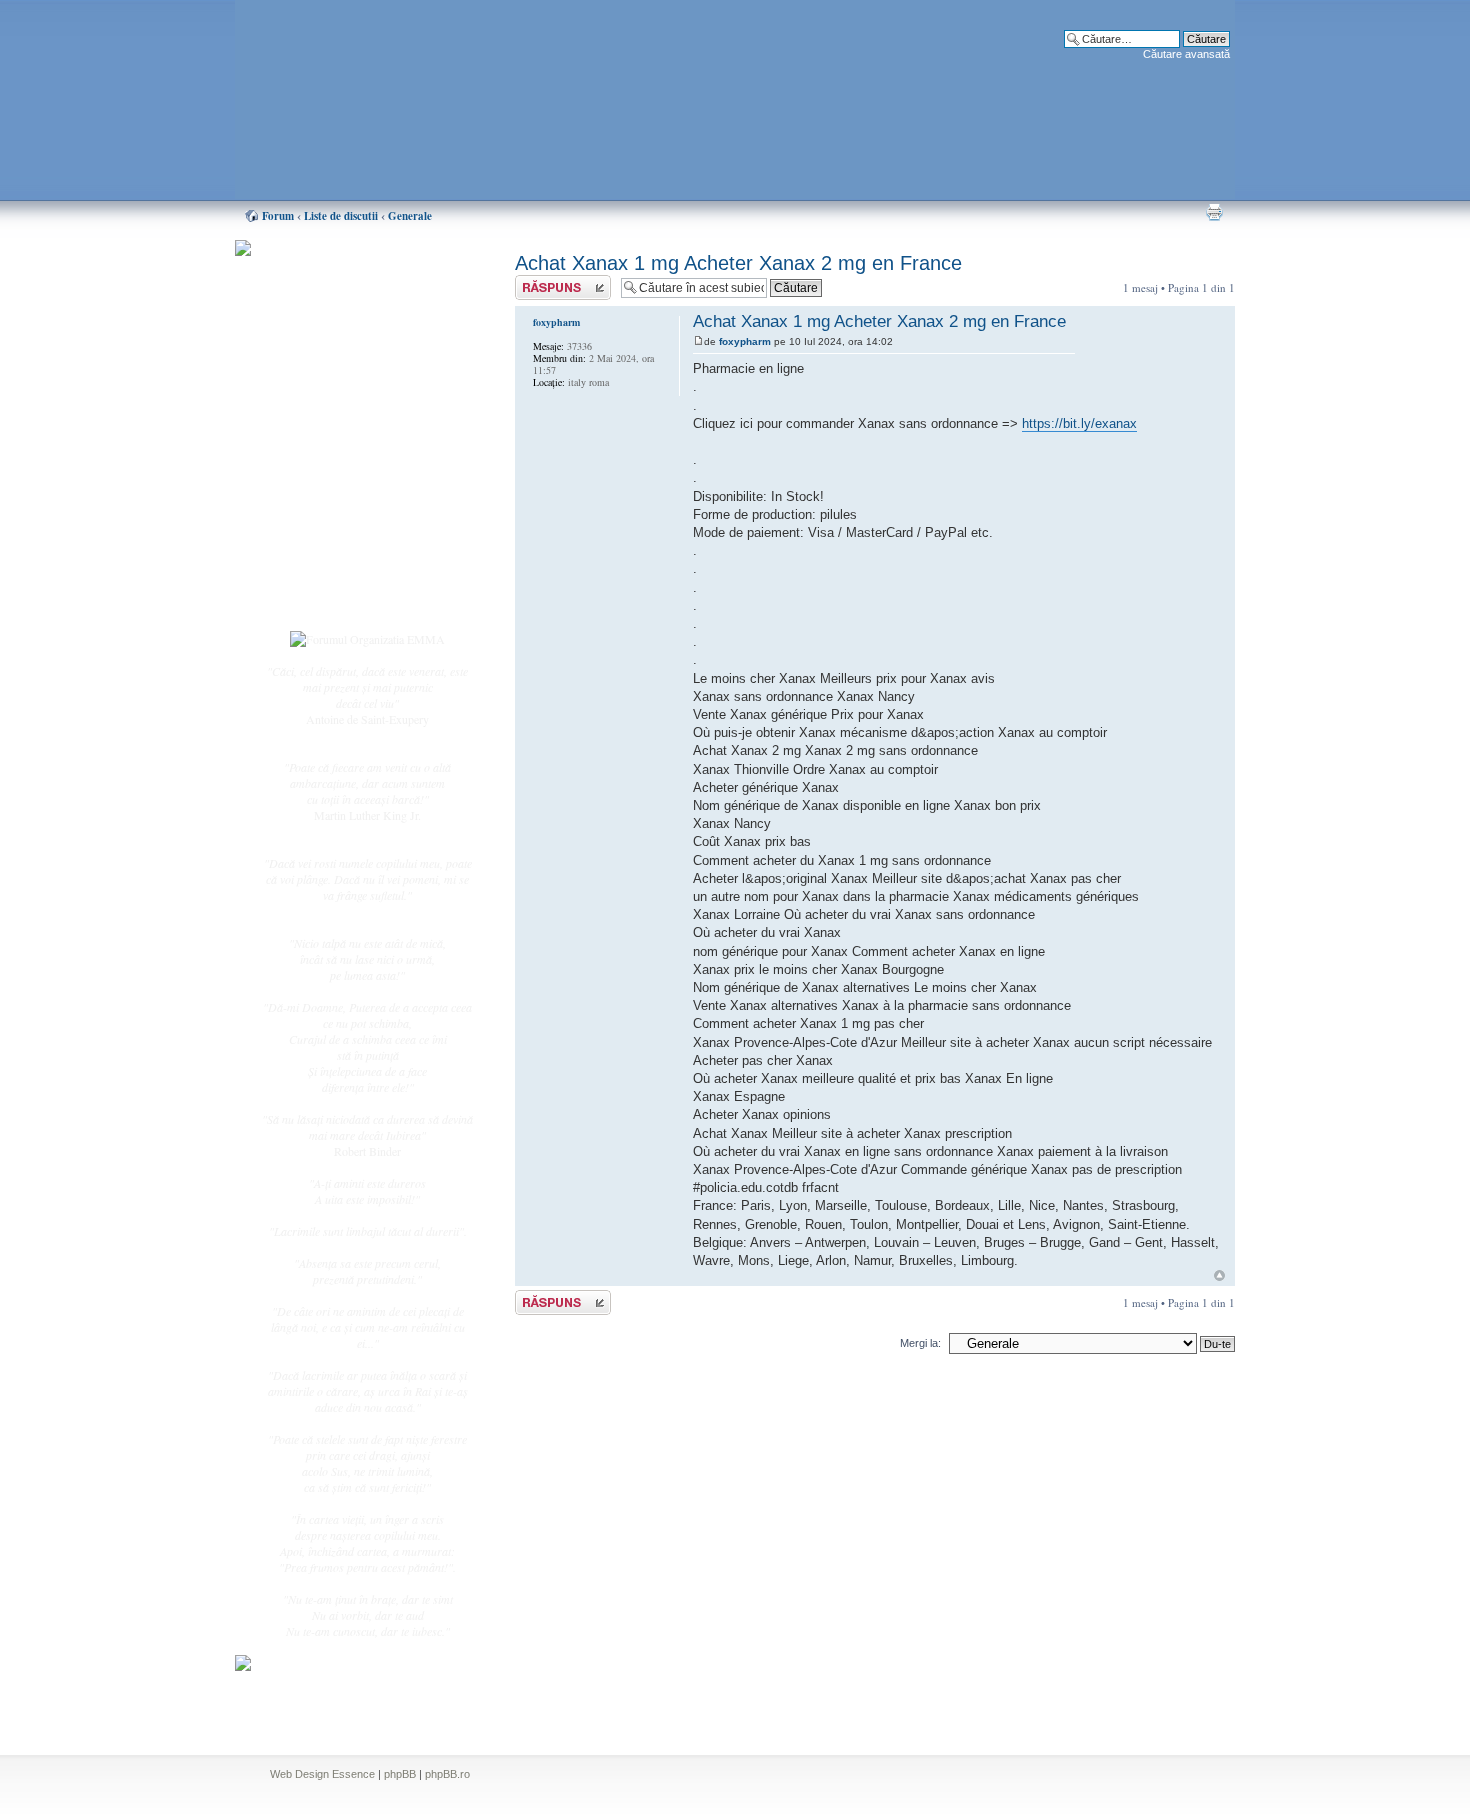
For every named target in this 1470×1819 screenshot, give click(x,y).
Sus (1219, 1275)
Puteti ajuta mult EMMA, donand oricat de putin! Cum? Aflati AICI (357, 283)
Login (316, 599)
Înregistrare (329, 577)
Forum (278, 216)
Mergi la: (920, 1343)
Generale (410, 216)
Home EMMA (337, 349)
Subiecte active (337, 452)
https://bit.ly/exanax (1079, 423)
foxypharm (745, 341)
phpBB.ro (447, 1774)
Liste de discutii (341, 216)
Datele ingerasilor (343, 474)
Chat (313, 393)
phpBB (400, 1774)
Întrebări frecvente (345, 496)
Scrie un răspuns (553, 282)
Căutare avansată (1186, 54)
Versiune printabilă (1214, 212)
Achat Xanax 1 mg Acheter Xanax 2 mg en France (738, 263)
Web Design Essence (322, 1774)
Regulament (330, 518)
